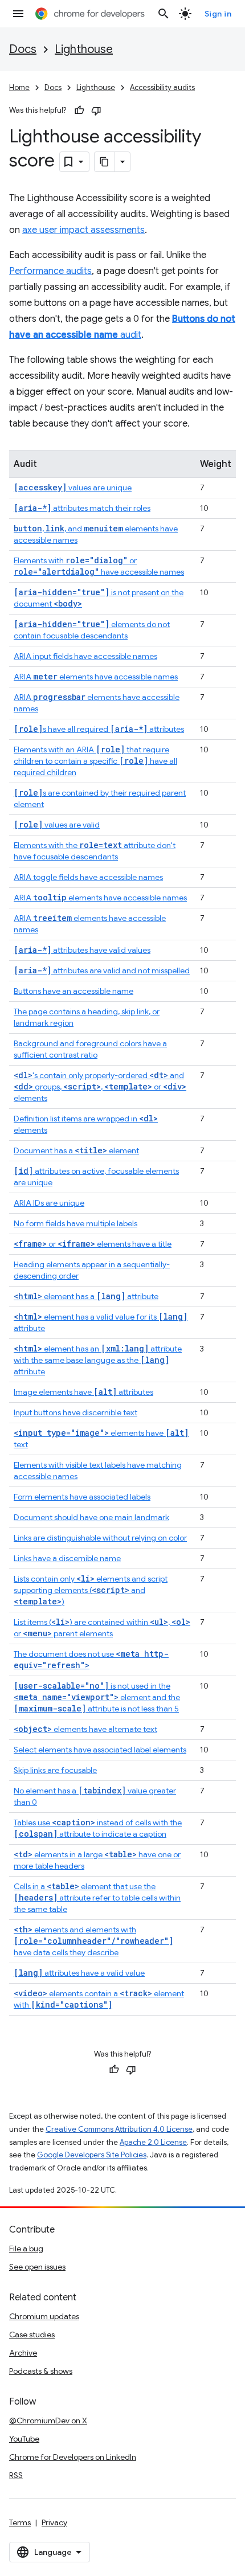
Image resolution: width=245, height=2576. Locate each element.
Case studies (32, 2335)
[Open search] (164, 14)
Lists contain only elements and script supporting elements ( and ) (91, 1590)
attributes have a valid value (79, 1973)
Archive (23, 2353)
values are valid (57, 825)
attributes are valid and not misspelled (102, 970)
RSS (16, 2475)
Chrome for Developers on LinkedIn (73, 2457)
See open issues (37, 2267)
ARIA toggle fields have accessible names (88, 877)
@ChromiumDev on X (48, 2421)
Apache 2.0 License (153, 2142)
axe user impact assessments (83, 230)
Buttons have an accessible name (73, 991)
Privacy (54, 2522)
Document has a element (76, 1150)
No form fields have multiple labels (75, 1223)
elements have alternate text (85, 1729)
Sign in (218, 14)
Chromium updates (44, 2316)
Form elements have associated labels (82, 1497)
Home (19, 87)
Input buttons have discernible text (75, 1412)
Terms (20, 2522)
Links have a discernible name (67, 1558)
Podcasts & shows (41, 2371)
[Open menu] (18, 14)
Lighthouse (84, 49)
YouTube (24, 2439)
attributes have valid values (82, 950)
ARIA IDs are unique (49, 1203)
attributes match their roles (82, 508)
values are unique (73, 488)
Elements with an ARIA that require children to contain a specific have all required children (95, 761)
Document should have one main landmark (91, 1517)
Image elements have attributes (83, 1392)
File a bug (26, 2249)
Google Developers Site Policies (92, 2155)
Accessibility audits (162, 87)
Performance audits (50, 271)
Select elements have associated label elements (100, 1750)
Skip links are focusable (55, 1770)
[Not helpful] (96, 110)
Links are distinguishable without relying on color (100, 1538)
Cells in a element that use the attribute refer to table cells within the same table (97, 1898)
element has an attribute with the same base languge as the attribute (98, 1360)
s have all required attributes (99, 729)
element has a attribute (86, 1296)
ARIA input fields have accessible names (85, 656)
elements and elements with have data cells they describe (93, 1941)
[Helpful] (79, 110)
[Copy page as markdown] (105, 162)
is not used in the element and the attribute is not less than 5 (97, 1697)
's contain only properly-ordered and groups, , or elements (100, 1087)
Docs (23, 49)
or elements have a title (93, 1244)
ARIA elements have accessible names (96, 677)
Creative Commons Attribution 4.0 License (119, 2129)
